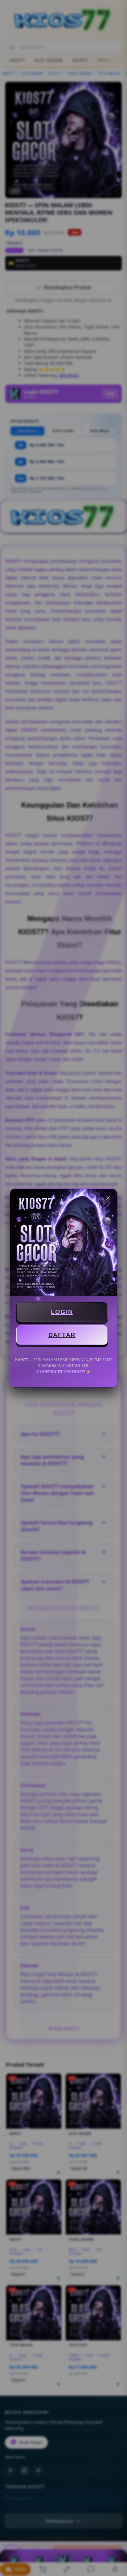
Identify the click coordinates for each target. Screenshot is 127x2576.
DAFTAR (62, 1335)
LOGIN (62, 1312)
